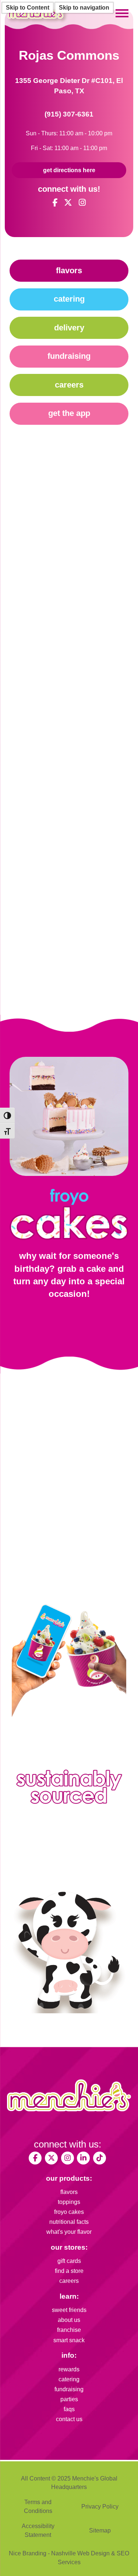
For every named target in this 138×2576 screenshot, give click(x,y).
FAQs (69, 2409)
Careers (69, 385)
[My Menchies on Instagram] (68, 2158)
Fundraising (69, 356)
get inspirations (88, 1318)
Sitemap (100, 2530)
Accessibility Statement (38, 2530)
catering (69, 2379)
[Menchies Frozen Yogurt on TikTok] (100, 2158)
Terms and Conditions (38, 2506)
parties (69, 2399)
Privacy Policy (100, 2506)
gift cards (69, 2261)
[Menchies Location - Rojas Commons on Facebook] (55, 203)
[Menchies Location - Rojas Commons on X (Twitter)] (68, 203)
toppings (69, 2202)
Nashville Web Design (80, 2553)
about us (69, 2320)
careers (69, 2281)
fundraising (69, 2389)
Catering (69, 299)
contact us (69, 2419)
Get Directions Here (69, 170)
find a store (69, 2271)
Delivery (69, 328)
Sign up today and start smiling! (69, 1561)
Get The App (69, 413)
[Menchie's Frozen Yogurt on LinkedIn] (83, 2158)
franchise (69, 2330)
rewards (69, 2369)
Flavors (69, 270)
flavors (69, 2192)
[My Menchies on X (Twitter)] (51, 2158)
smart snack (69, 2340)
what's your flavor (69, 2232)
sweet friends (69, 2310)
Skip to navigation (84, 8)
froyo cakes (69, 2212)
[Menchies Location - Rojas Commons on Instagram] (82, 203)
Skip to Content (28, 8)
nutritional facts (69, 2222)
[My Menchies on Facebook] (35, 2158)
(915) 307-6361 (69, 114)
